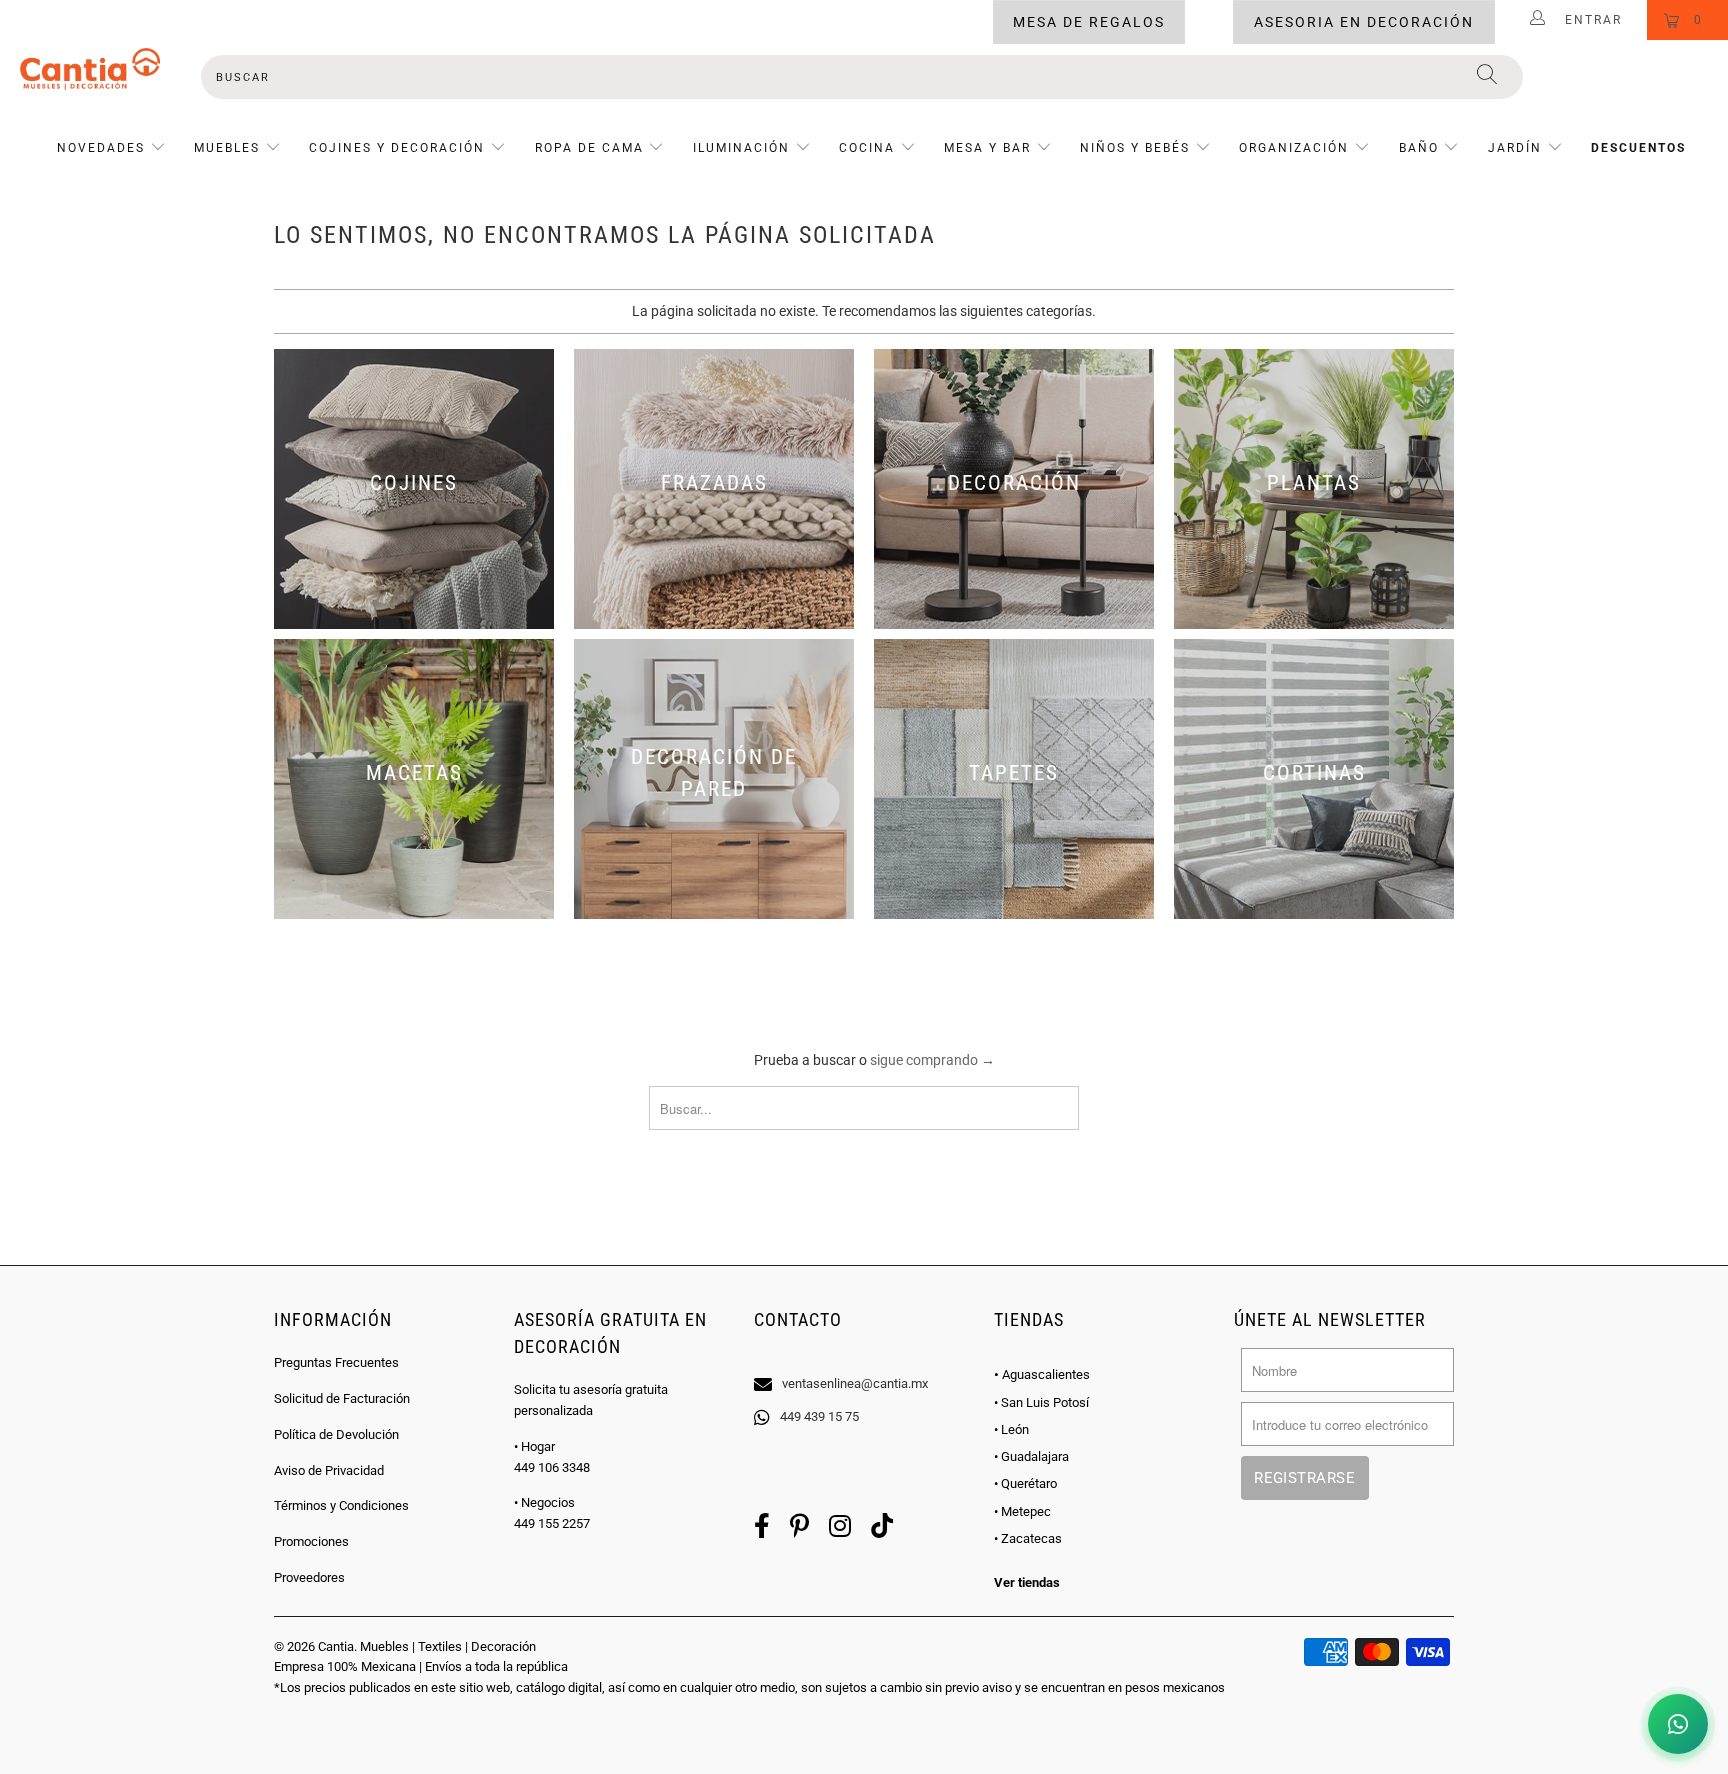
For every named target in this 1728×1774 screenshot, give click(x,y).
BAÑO (1419, 148)
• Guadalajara (1031, 1456)
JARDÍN (1515, 148)
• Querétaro (1025, 1483)
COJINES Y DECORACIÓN (397, 148)
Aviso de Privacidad (329, 1470)
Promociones (311, 1541)
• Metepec (1022, 1511)
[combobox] (862, 77)
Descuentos (1638, 148)
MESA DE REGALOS (1089, 22)
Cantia (336, 1646)
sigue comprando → (932, 1060)
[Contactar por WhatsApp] (1678, 1724)
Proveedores (309, 1577)
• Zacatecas (1028, 1538)
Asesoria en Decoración (1364, 22)
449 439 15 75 (819, 1416)
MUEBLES (227, 148)
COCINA (867, 148)
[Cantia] (90, 69)
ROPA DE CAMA (589, 148)
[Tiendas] (864, 1358)
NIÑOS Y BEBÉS (1135, 148)
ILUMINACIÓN (741, 148)
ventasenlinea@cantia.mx (855, 1383)
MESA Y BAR (987, 148)
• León (1011, 1429)
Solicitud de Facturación (342, 1398)
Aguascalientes (1042, 1374)
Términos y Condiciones (341, 1505)
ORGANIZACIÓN (1294, 148)
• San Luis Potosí (1041, 1402)
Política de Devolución (336, 1434)
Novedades (103, 148)
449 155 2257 (552, 1523)
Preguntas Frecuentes (336, 1362)
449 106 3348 (552, 1467)
